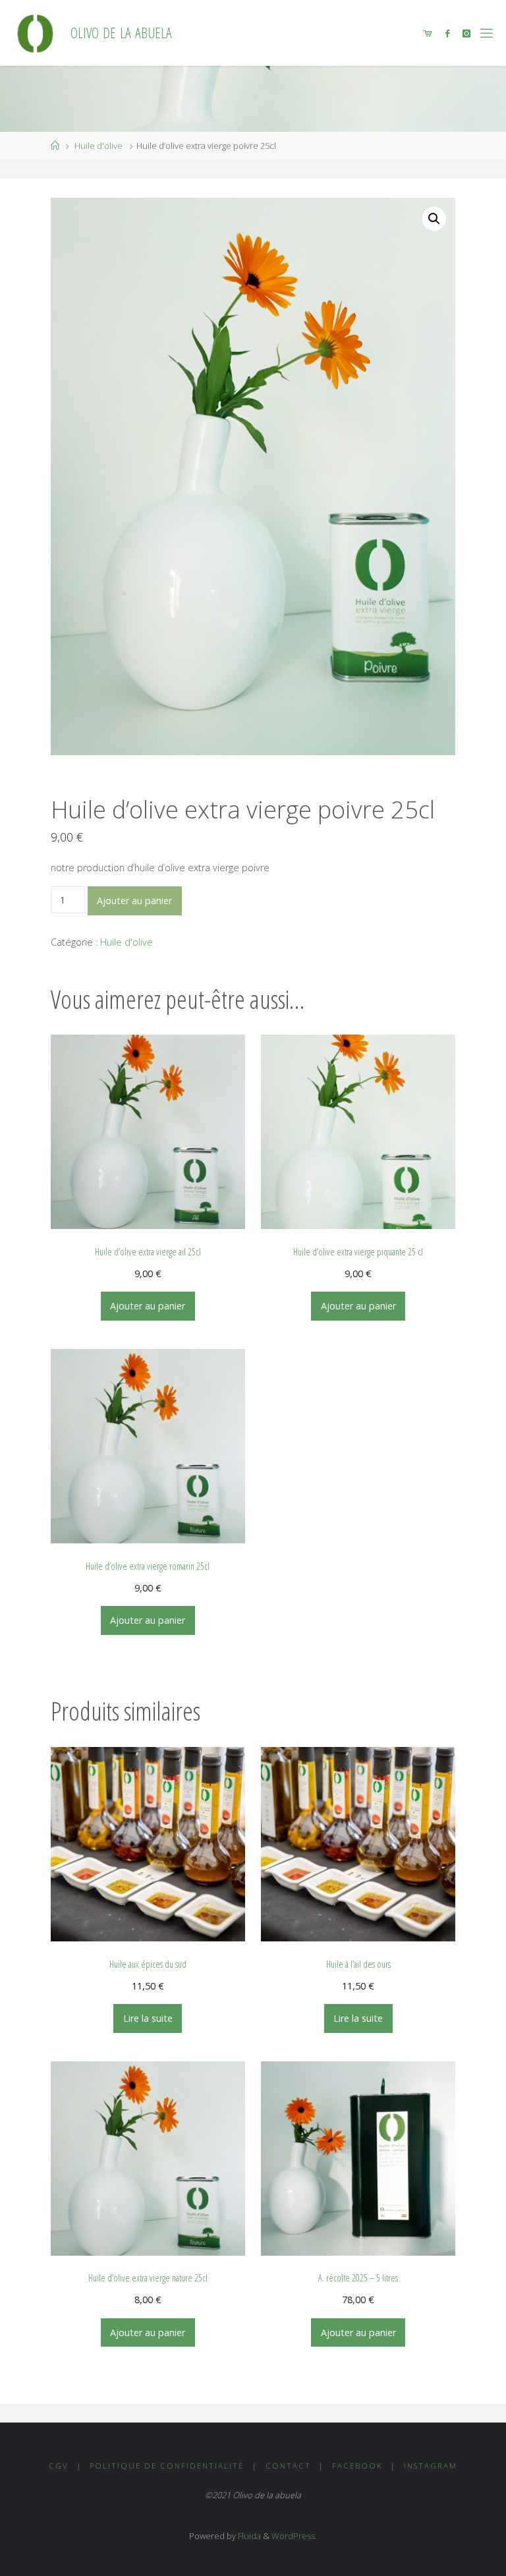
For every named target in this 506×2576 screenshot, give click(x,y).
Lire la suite (148, 2018)
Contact (288, 2466)
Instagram (431, 2466)
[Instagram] (466, 33)
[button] (434, 219)
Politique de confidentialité (167, 2466)
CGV (59, 2466)
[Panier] (427, 33)
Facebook (357, 2466)
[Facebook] (447, 33)
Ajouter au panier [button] (148, 1306)
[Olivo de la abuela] (35, 33)
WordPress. (294, 2536)
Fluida (248, 2536)
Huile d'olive (98, 146)
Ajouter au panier (134, 901)
